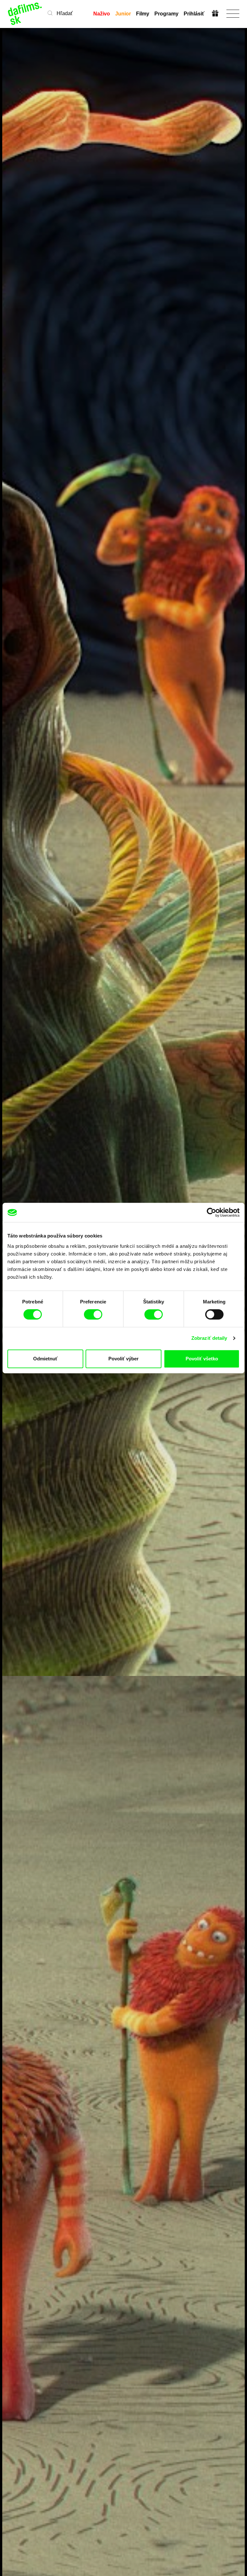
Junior (123, 14)
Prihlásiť (194, 14)
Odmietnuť (45, 1359)
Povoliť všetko (202, 1359)
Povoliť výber (123, 1359)
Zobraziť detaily (209, 1338)
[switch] (93, 1314)
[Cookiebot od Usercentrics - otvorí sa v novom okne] (211, 1212)
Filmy (143, 14)
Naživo (102, 14)
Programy (166, 14)
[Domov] (25, 14)
